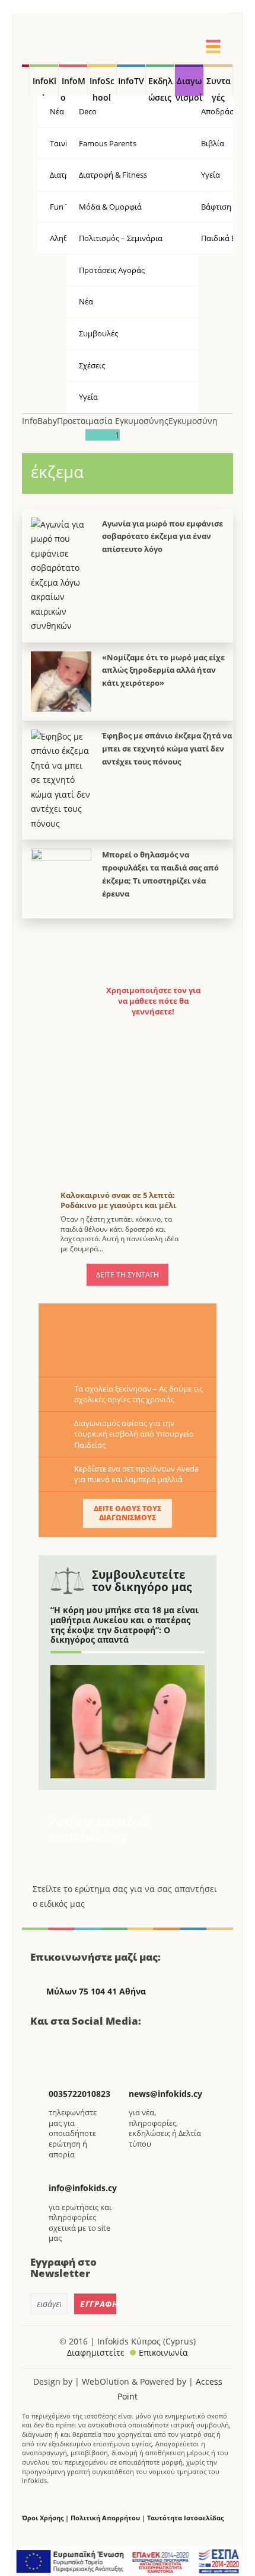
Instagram (104, 2046)
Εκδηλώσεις (160, 86)
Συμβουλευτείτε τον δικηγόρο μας (142, 1581)
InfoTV (131, 81)
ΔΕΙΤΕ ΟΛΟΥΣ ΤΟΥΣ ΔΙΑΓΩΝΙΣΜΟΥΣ (128, 1513)
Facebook (44, 2046)
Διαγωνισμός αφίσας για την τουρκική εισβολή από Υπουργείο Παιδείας (134, 1434)
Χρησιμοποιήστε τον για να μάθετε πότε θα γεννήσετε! (153, 1001)
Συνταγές (219, 86)
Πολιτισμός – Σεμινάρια (121, 238)
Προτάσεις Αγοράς (112, 270)
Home (26, 81)
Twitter (74, 2046)
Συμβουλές (98, 333)
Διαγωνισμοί (189, 86)
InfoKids (44, 86)
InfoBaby (39, 421)
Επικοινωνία (163, 2352)
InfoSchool (102, 86)
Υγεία (88, 397)
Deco (88, 111)
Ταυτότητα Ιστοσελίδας (185, 2518)
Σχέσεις (92, 365)
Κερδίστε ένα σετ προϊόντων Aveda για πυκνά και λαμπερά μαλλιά (136, 1474)
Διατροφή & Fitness (113, 175)
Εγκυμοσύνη (193, 421)
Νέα (86, 301)
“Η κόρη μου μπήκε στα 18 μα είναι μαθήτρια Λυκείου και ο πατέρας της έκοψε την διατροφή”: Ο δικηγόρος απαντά (125, 1625)
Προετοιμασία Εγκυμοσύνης (113, 421)
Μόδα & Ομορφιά (110, 207)
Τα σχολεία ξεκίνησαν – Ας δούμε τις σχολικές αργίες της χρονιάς (138, 1394)
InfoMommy (73, 86)
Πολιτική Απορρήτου (105, 2518)
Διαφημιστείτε (96, 2352)
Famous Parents (108, 143)
